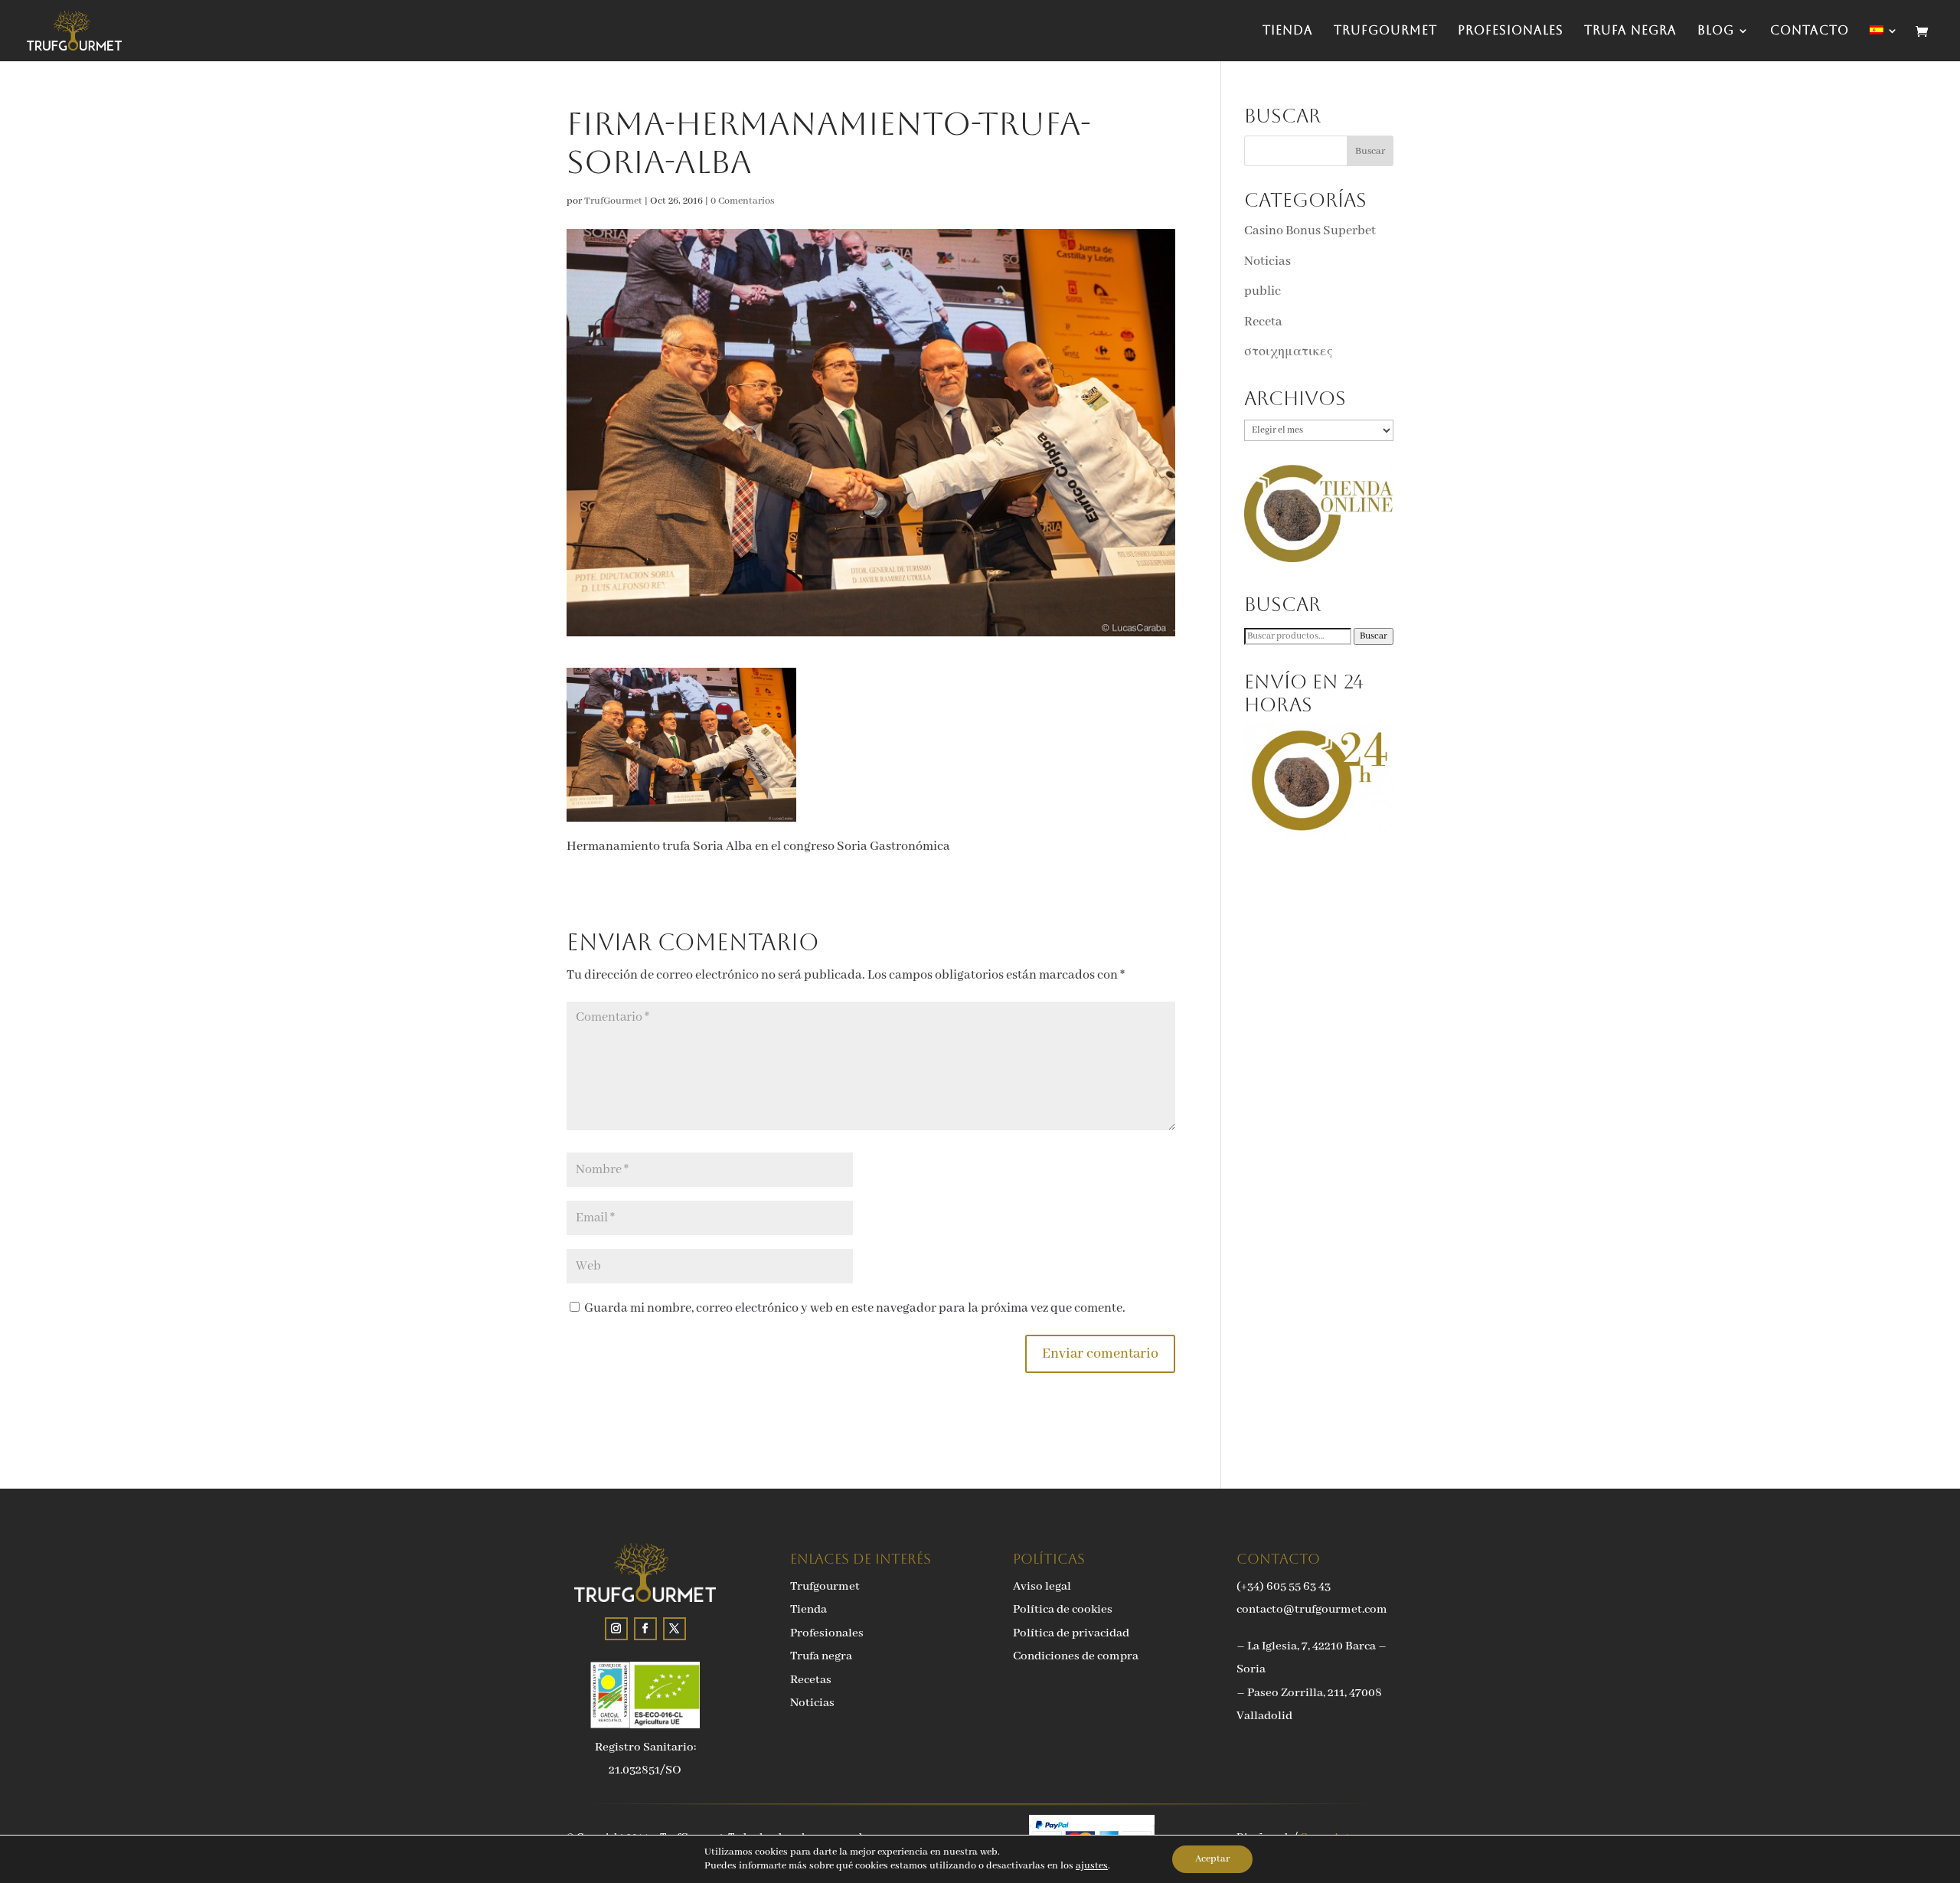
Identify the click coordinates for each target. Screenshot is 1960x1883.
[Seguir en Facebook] (645, 1629)
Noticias (1267, 262)
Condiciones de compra (1076, 1656)
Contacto (1810, 31)
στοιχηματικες (1289, 352)
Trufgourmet (825, 1587)
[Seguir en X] (675, 1629)
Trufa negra (1630, 31)
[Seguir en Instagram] (616, 1629)
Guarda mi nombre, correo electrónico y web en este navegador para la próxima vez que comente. (855, 1308)
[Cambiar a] (1884, 43)
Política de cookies (1063, 1610)
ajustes (1092, 1866)
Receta (1263, 322)
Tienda (1288, 31)
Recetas (811, 1680)
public (1263, 291)
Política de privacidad (1071, 1633)
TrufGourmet (1385, 31)
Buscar (1374, 636)
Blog (1716, 31)
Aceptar (1212, 1859)
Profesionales (1511, 31)
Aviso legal (1042, 1587)
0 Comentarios (743, 201)
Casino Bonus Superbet (1310, 231)
